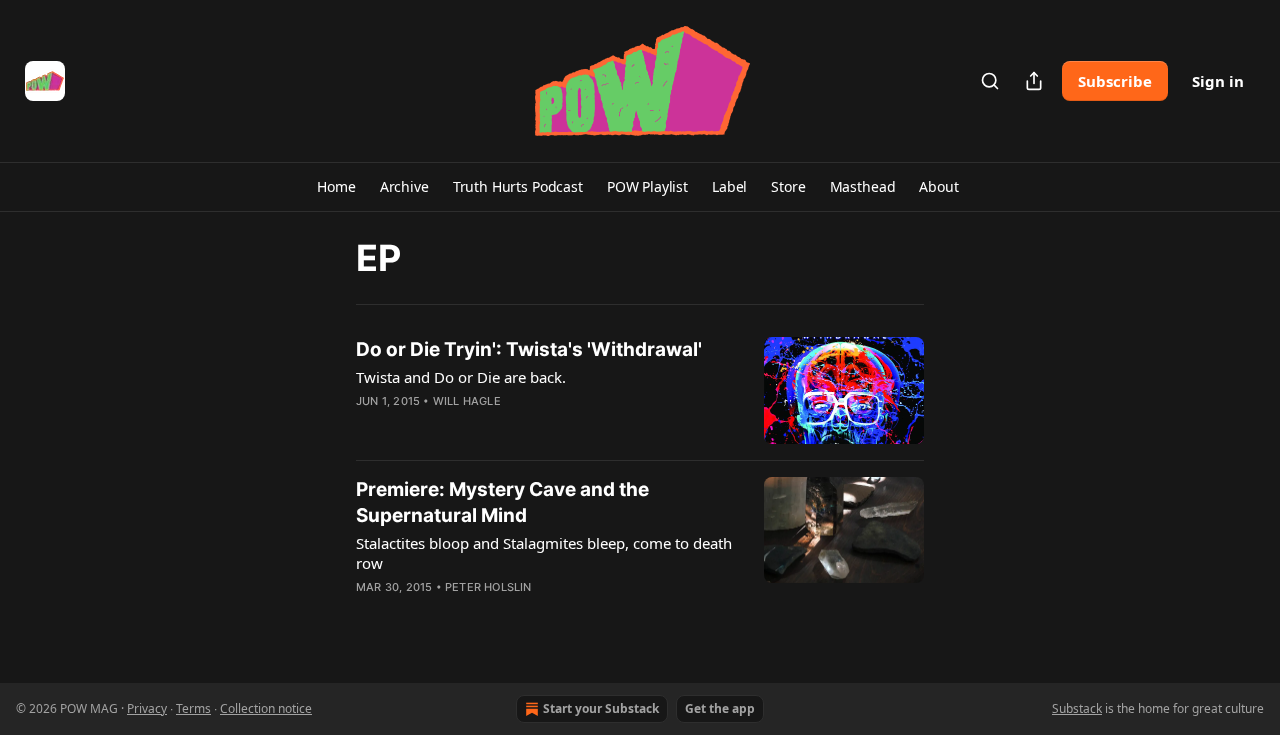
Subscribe (1115, 81)
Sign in (1218, 81)
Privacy (147, 708)
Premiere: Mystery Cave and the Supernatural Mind (502, 502)
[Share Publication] (1034, 81)
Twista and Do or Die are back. (461, 377)
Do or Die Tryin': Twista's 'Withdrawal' (529, 349)
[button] (336, 187)
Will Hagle (467, 401)
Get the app (720, 708)
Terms (193, 708)
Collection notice (266, 708)
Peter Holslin (488, 587)
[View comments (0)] (488, 427)
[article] (640, 390)
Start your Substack (601, 708)
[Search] (990, 81)
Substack (1077, 708)
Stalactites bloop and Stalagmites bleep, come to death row (544, 553)
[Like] (369, 427)
